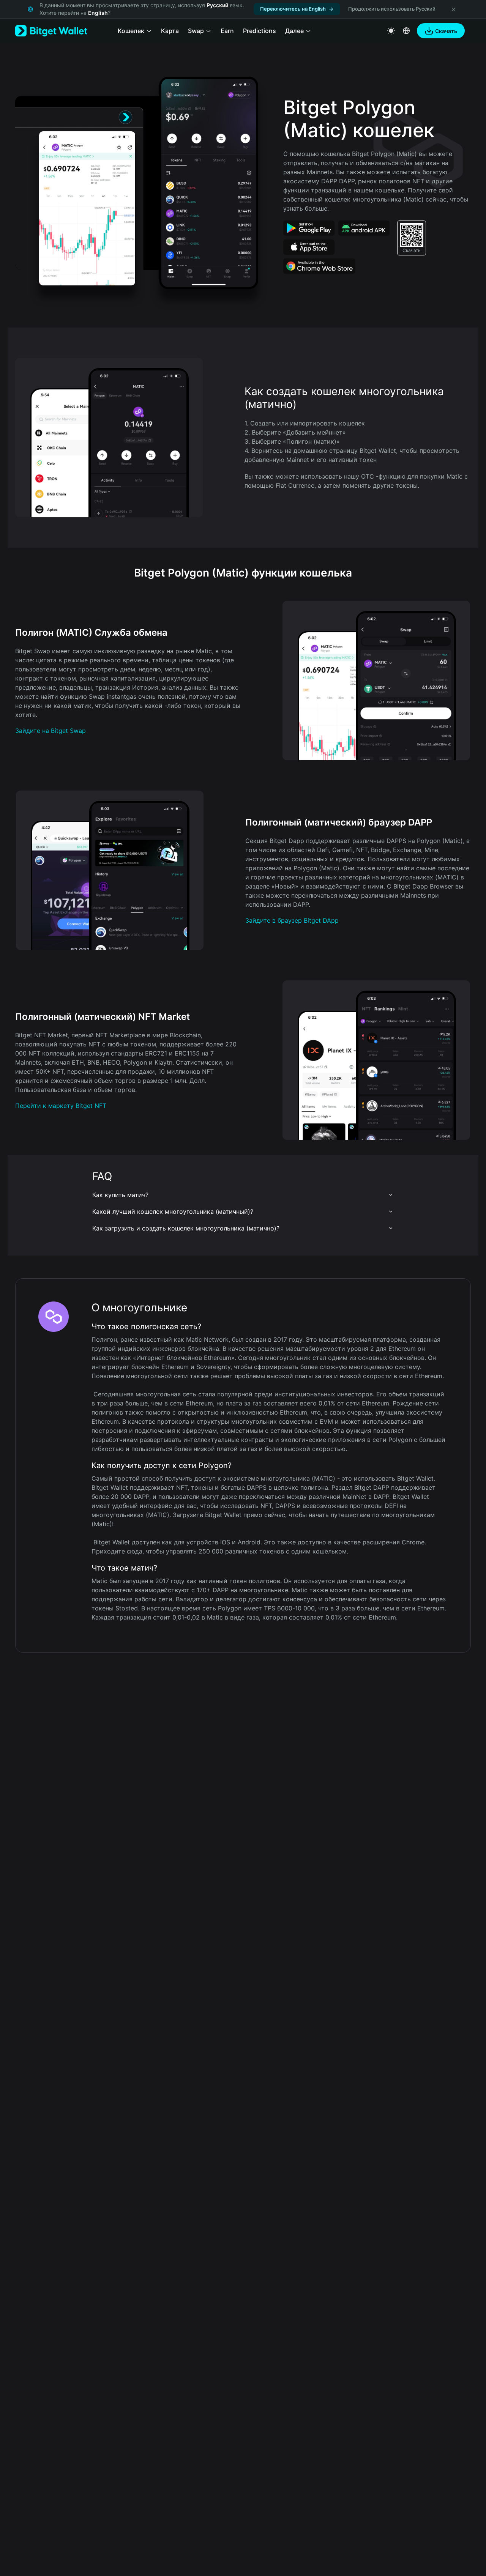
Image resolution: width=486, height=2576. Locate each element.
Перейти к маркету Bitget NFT (61, 1106)
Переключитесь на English (293, 9)
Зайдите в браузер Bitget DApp (292, 920)
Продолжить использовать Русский (392, 9)
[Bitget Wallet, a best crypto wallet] (51, 31)
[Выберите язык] (406, 31)
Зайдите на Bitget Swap (50, 731)
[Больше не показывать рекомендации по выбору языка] (453, 9)
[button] (243, 1195)
